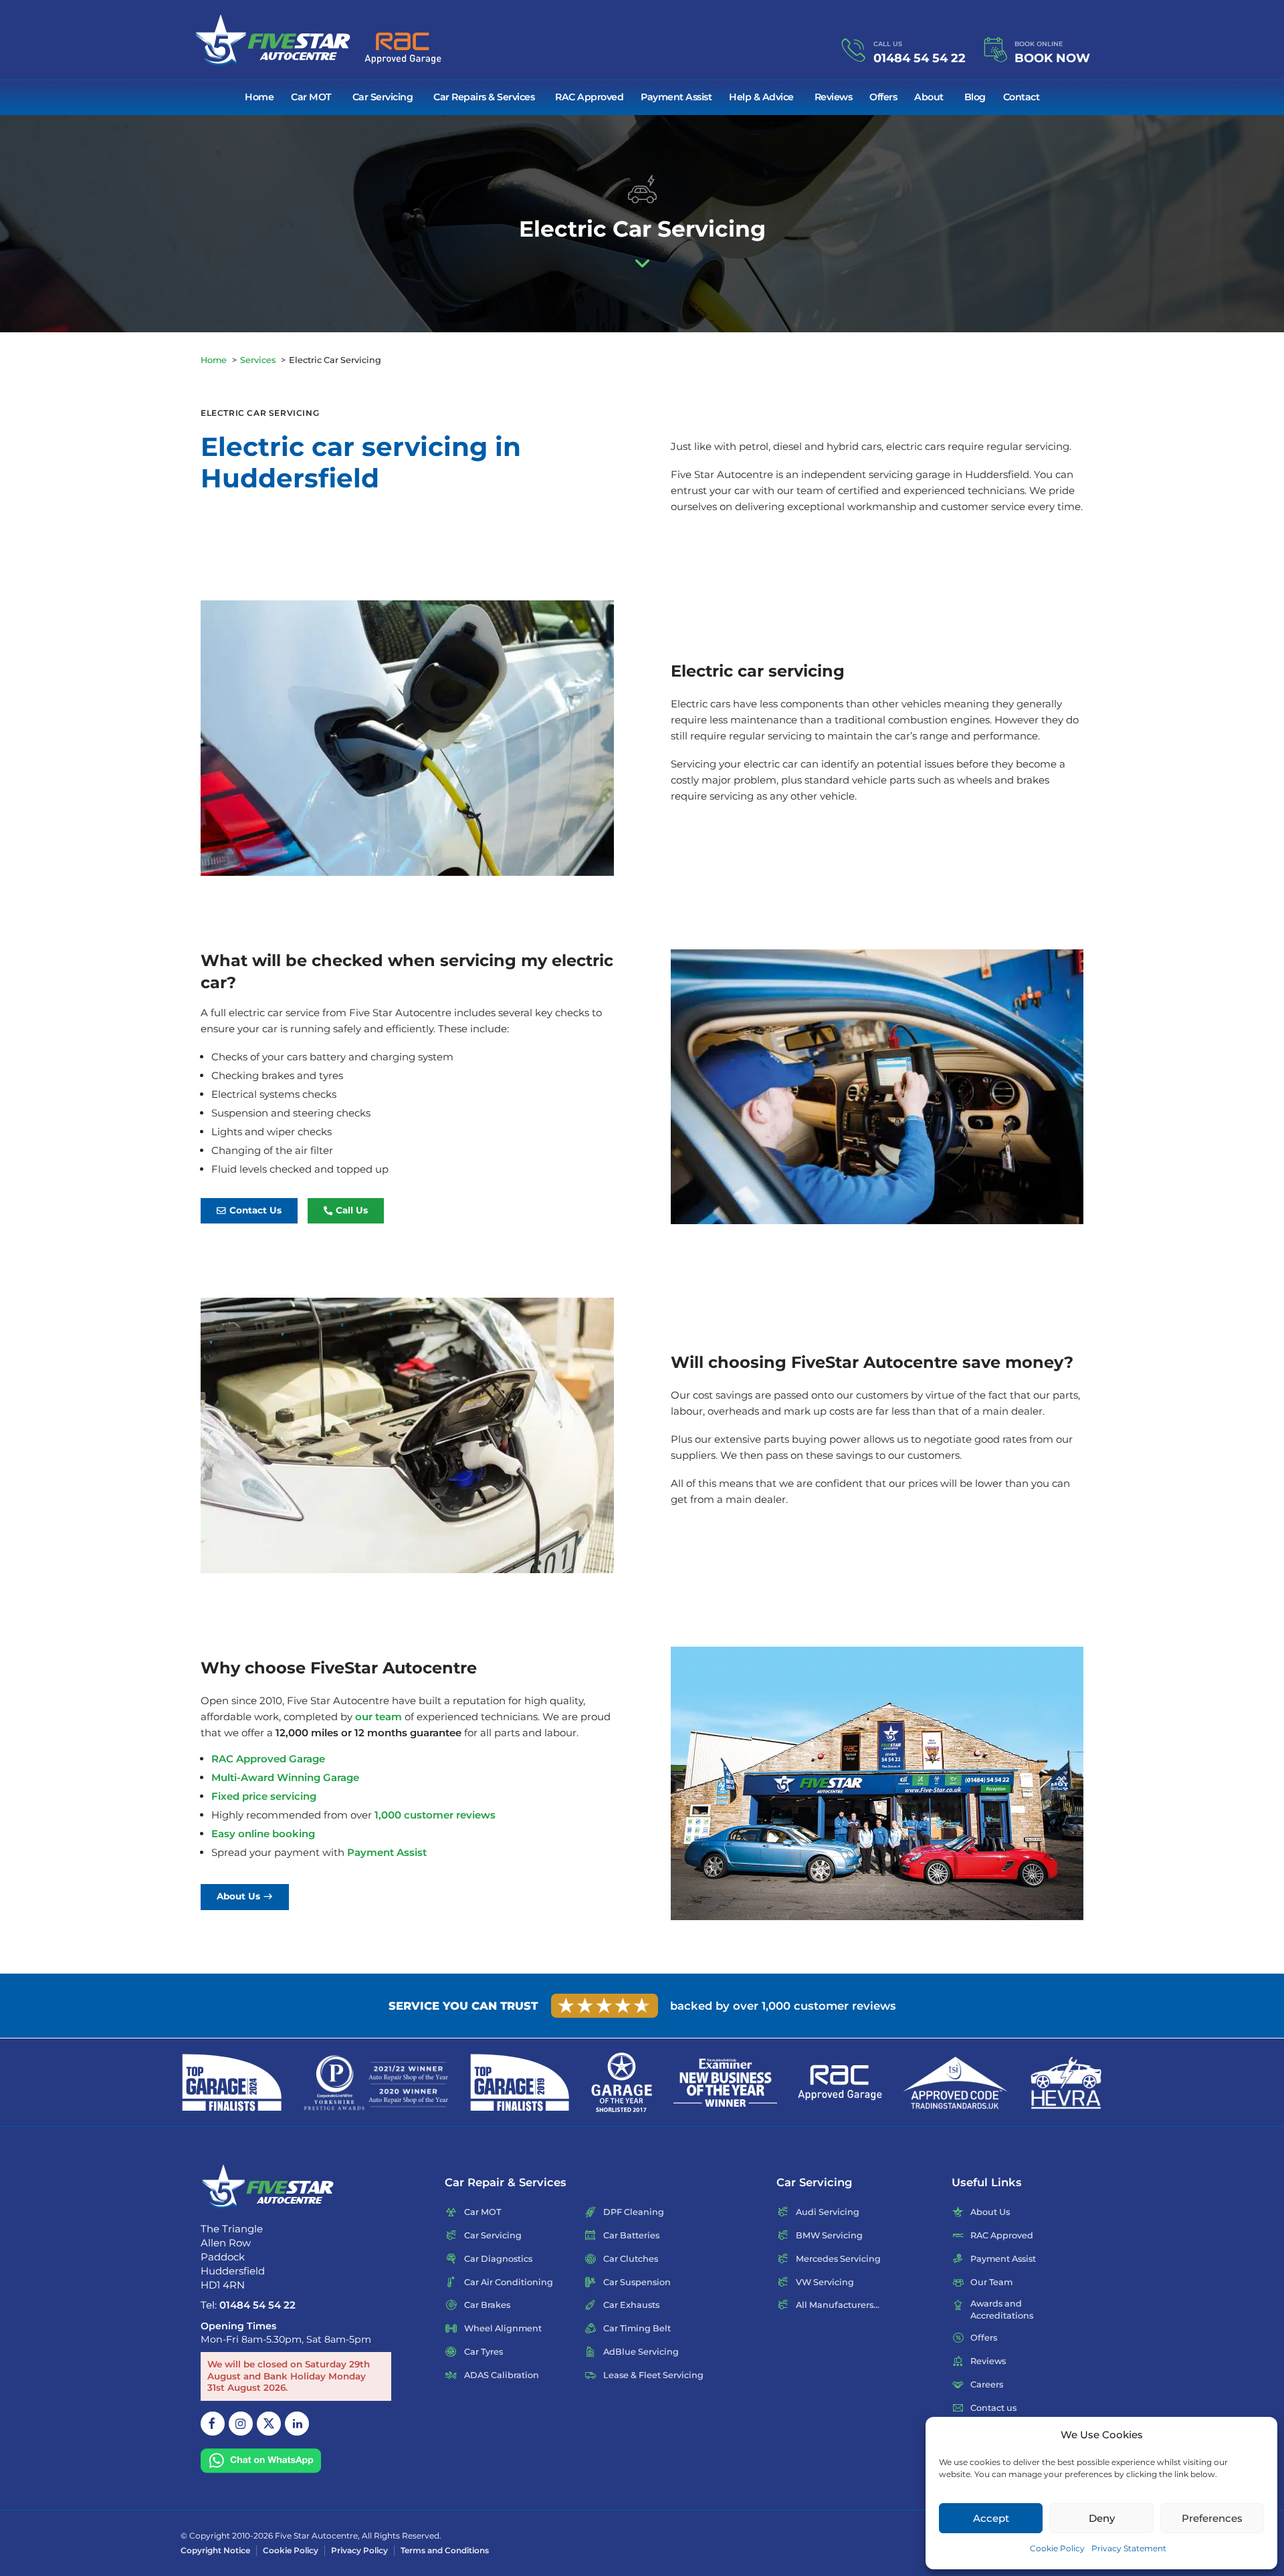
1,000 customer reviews (435, 1815)
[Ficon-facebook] (213, 2424)
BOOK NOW (1052, 58)
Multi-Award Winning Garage (285, 1777)
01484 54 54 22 (920, 58)
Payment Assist (387, 1852)
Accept (991, 2518)
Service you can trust (463, 2006)
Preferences (1212, 2518)
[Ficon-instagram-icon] (241, 2424)
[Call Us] (854, 50)
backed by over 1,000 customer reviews (783, 2006)
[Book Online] (995, 50)
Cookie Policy (1057, 2548)
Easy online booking (263, 1834)
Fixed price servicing (264, 1796)
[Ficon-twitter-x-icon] (269, 2424)
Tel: (248, 2305)
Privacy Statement (1129, 2548)
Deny (1102, 2518)
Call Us (888, 44)
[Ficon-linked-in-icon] (297, 2424)
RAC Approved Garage (268, 1759)
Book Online (1039, 44)
